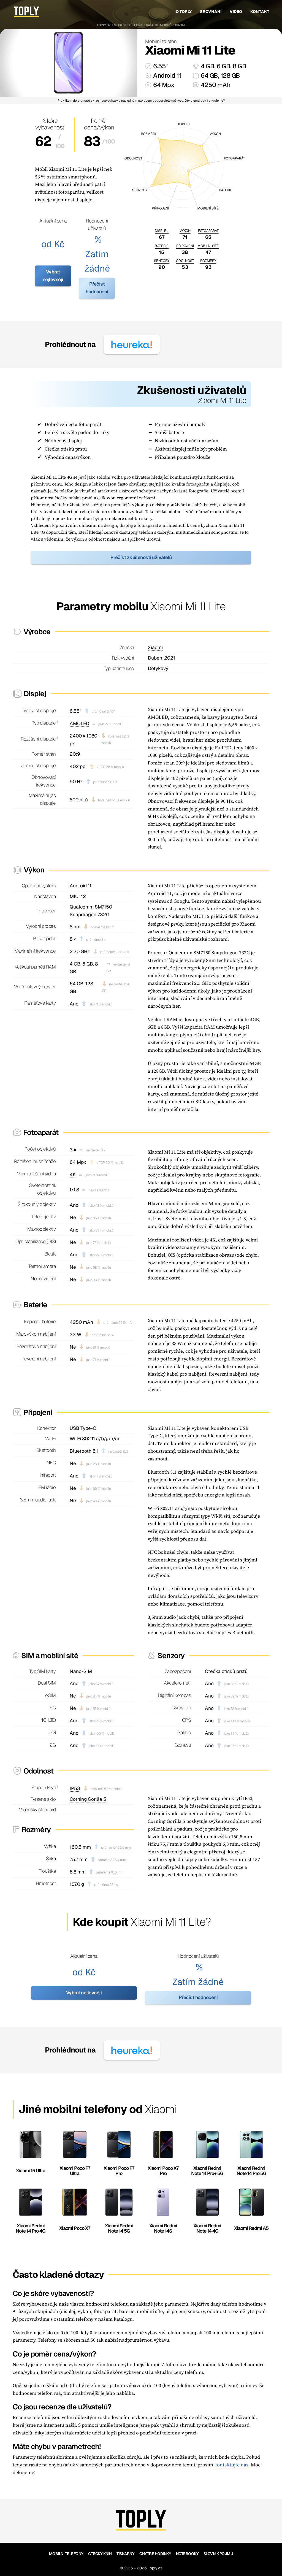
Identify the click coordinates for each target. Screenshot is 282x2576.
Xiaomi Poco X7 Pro (163, 2171)
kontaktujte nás (231, 2465)
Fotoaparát (208, 231)
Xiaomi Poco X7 (75, 2228)
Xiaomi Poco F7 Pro (119, 2171)
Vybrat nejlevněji (53, 276)
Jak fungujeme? (213, 101)
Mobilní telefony (128, 25)
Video (236, 12)
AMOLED (79, 723)
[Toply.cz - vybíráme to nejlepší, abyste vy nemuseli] (26, 12)
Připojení (185, 246)
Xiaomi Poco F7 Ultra (75, 2171)
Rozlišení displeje (38, 739)
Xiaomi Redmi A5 (251, 2228)
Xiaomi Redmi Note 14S (163, 2228)
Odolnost (185, 261)
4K (73, 1175)
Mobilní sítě (208, 246)
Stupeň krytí (44, 1788)
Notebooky (187, 2554)
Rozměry (208, 261)
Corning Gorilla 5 (88, 1799)
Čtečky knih (100, 2554)
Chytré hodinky (155, 2554)
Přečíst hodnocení (97, 288)
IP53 (75, 1788)
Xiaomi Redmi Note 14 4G (207, 2228)
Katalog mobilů (159, 25)
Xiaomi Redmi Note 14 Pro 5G (251, 2171)
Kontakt (260, 12)
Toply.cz (104, 25)
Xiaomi (180, 25)
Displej (162, 231)
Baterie (162, 246)
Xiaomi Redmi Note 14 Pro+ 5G (207, 2171)
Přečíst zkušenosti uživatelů (141, 557)
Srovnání (211, 12)
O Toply (184, 12)
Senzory (162, 261)
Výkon (185, 231)
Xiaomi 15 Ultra (31, 2171)
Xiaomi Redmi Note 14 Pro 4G (31, 2228)
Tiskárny (125, 2554)
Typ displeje (44, 723)
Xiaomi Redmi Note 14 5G (119, 2228)
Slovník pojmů (218, 2554)
